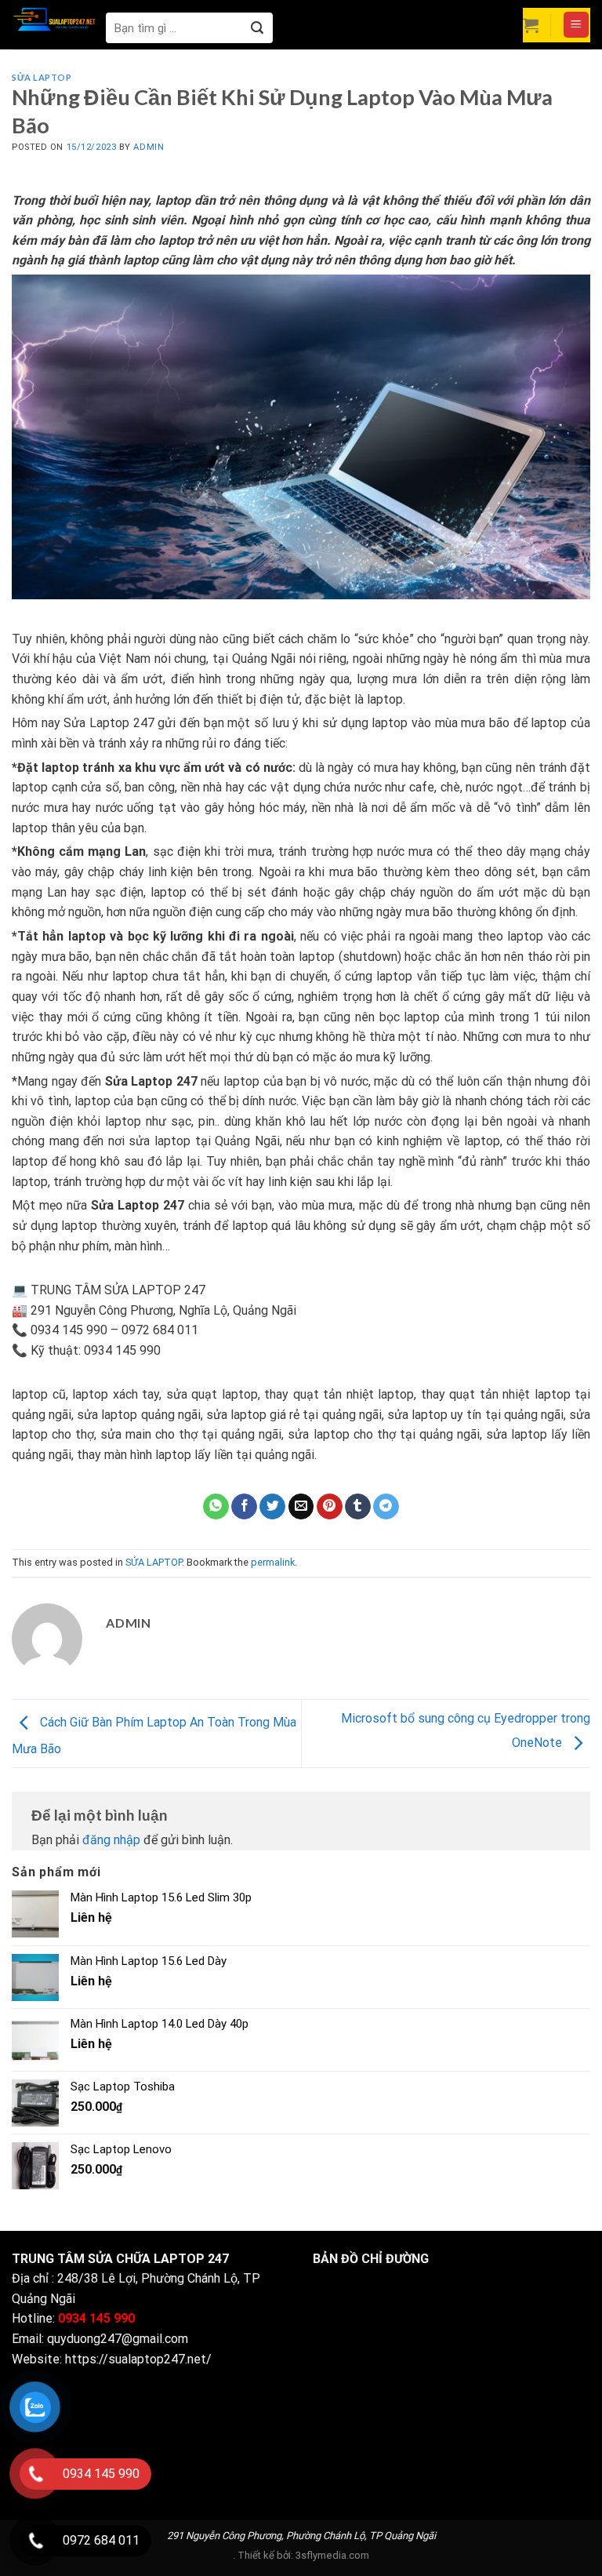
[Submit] (257, 28)
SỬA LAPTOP (42, 77)
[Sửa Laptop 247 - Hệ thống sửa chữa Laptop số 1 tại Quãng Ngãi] (55, 18)
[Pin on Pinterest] (330, 1507)
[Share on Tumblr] (358, 1507)
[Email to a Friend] (301, 1507)
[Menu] (577, 25)
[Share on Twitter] (272, 1507)
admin (149, 147)
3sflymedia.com (332, 2555)
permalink (273, 1562)
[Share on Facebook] (244, 1507)
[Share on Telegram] (386, 1507)
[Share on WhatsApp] (216, 1507)
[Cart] (531, 25)
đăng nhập (111, 1840)
